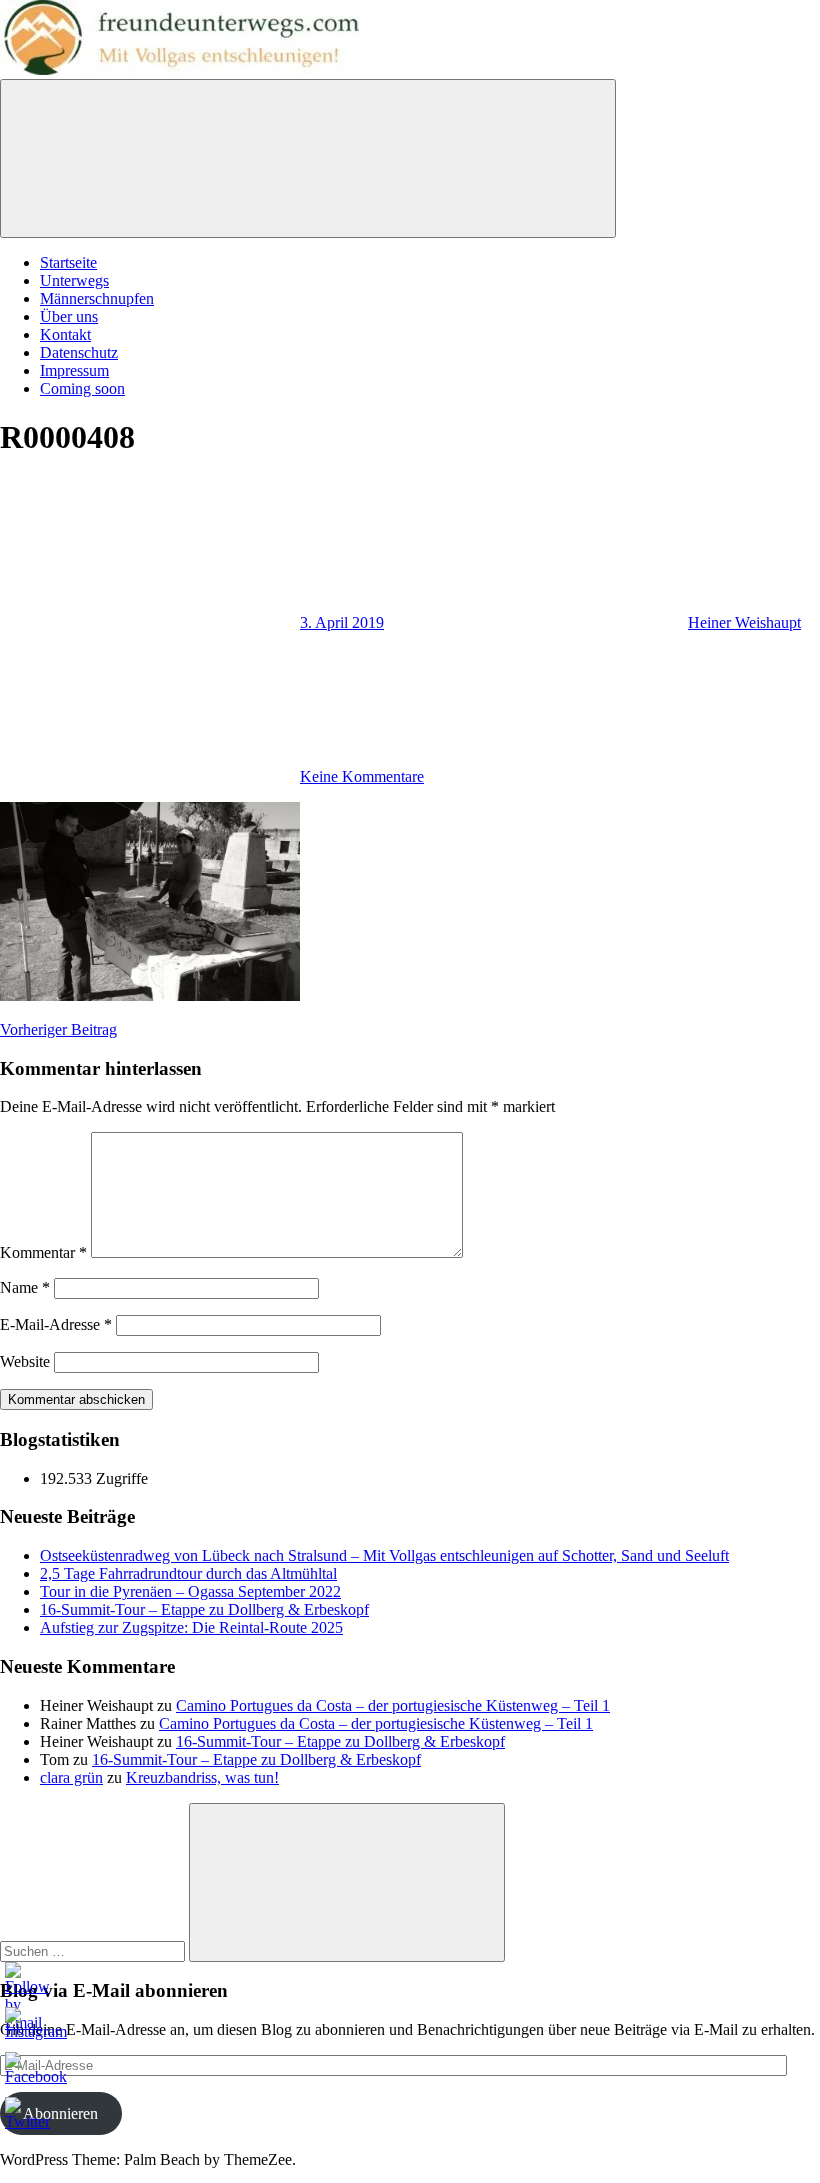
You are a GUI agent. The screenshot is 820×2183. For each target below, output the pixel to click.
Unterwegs (74, 280)
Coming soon (82, 388)
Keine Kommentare (362, 776)
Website (25, 1361)
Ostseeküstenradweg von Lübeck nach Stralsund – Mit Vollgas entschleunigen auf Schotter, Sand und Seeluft (384, 1555)
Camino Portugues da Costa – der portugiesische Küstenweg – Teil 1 (393, 1705)
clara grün (71, 1777)
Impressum (74, 370)
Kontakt (65, 334)
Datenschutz (79, 352)
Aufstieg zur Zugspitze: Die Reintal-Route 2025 (191, 1627)
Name (25, 1287)
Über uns (69, 316)
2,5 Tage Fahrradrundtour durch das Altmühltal (188, 1573)
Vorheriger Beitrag (58, 1029)
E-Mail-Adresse (56, 1324)
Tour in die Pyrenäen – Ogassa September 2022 (190, 1591)
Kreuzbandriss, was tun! (202, 1777)
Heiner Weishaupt (744, 622)
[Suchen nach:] (94, 1950)
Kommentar (43, 1252)
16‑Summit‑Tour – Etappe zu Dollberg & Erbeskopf (204, 1609)
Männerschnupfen (97, 298)
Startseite (68, 262)
